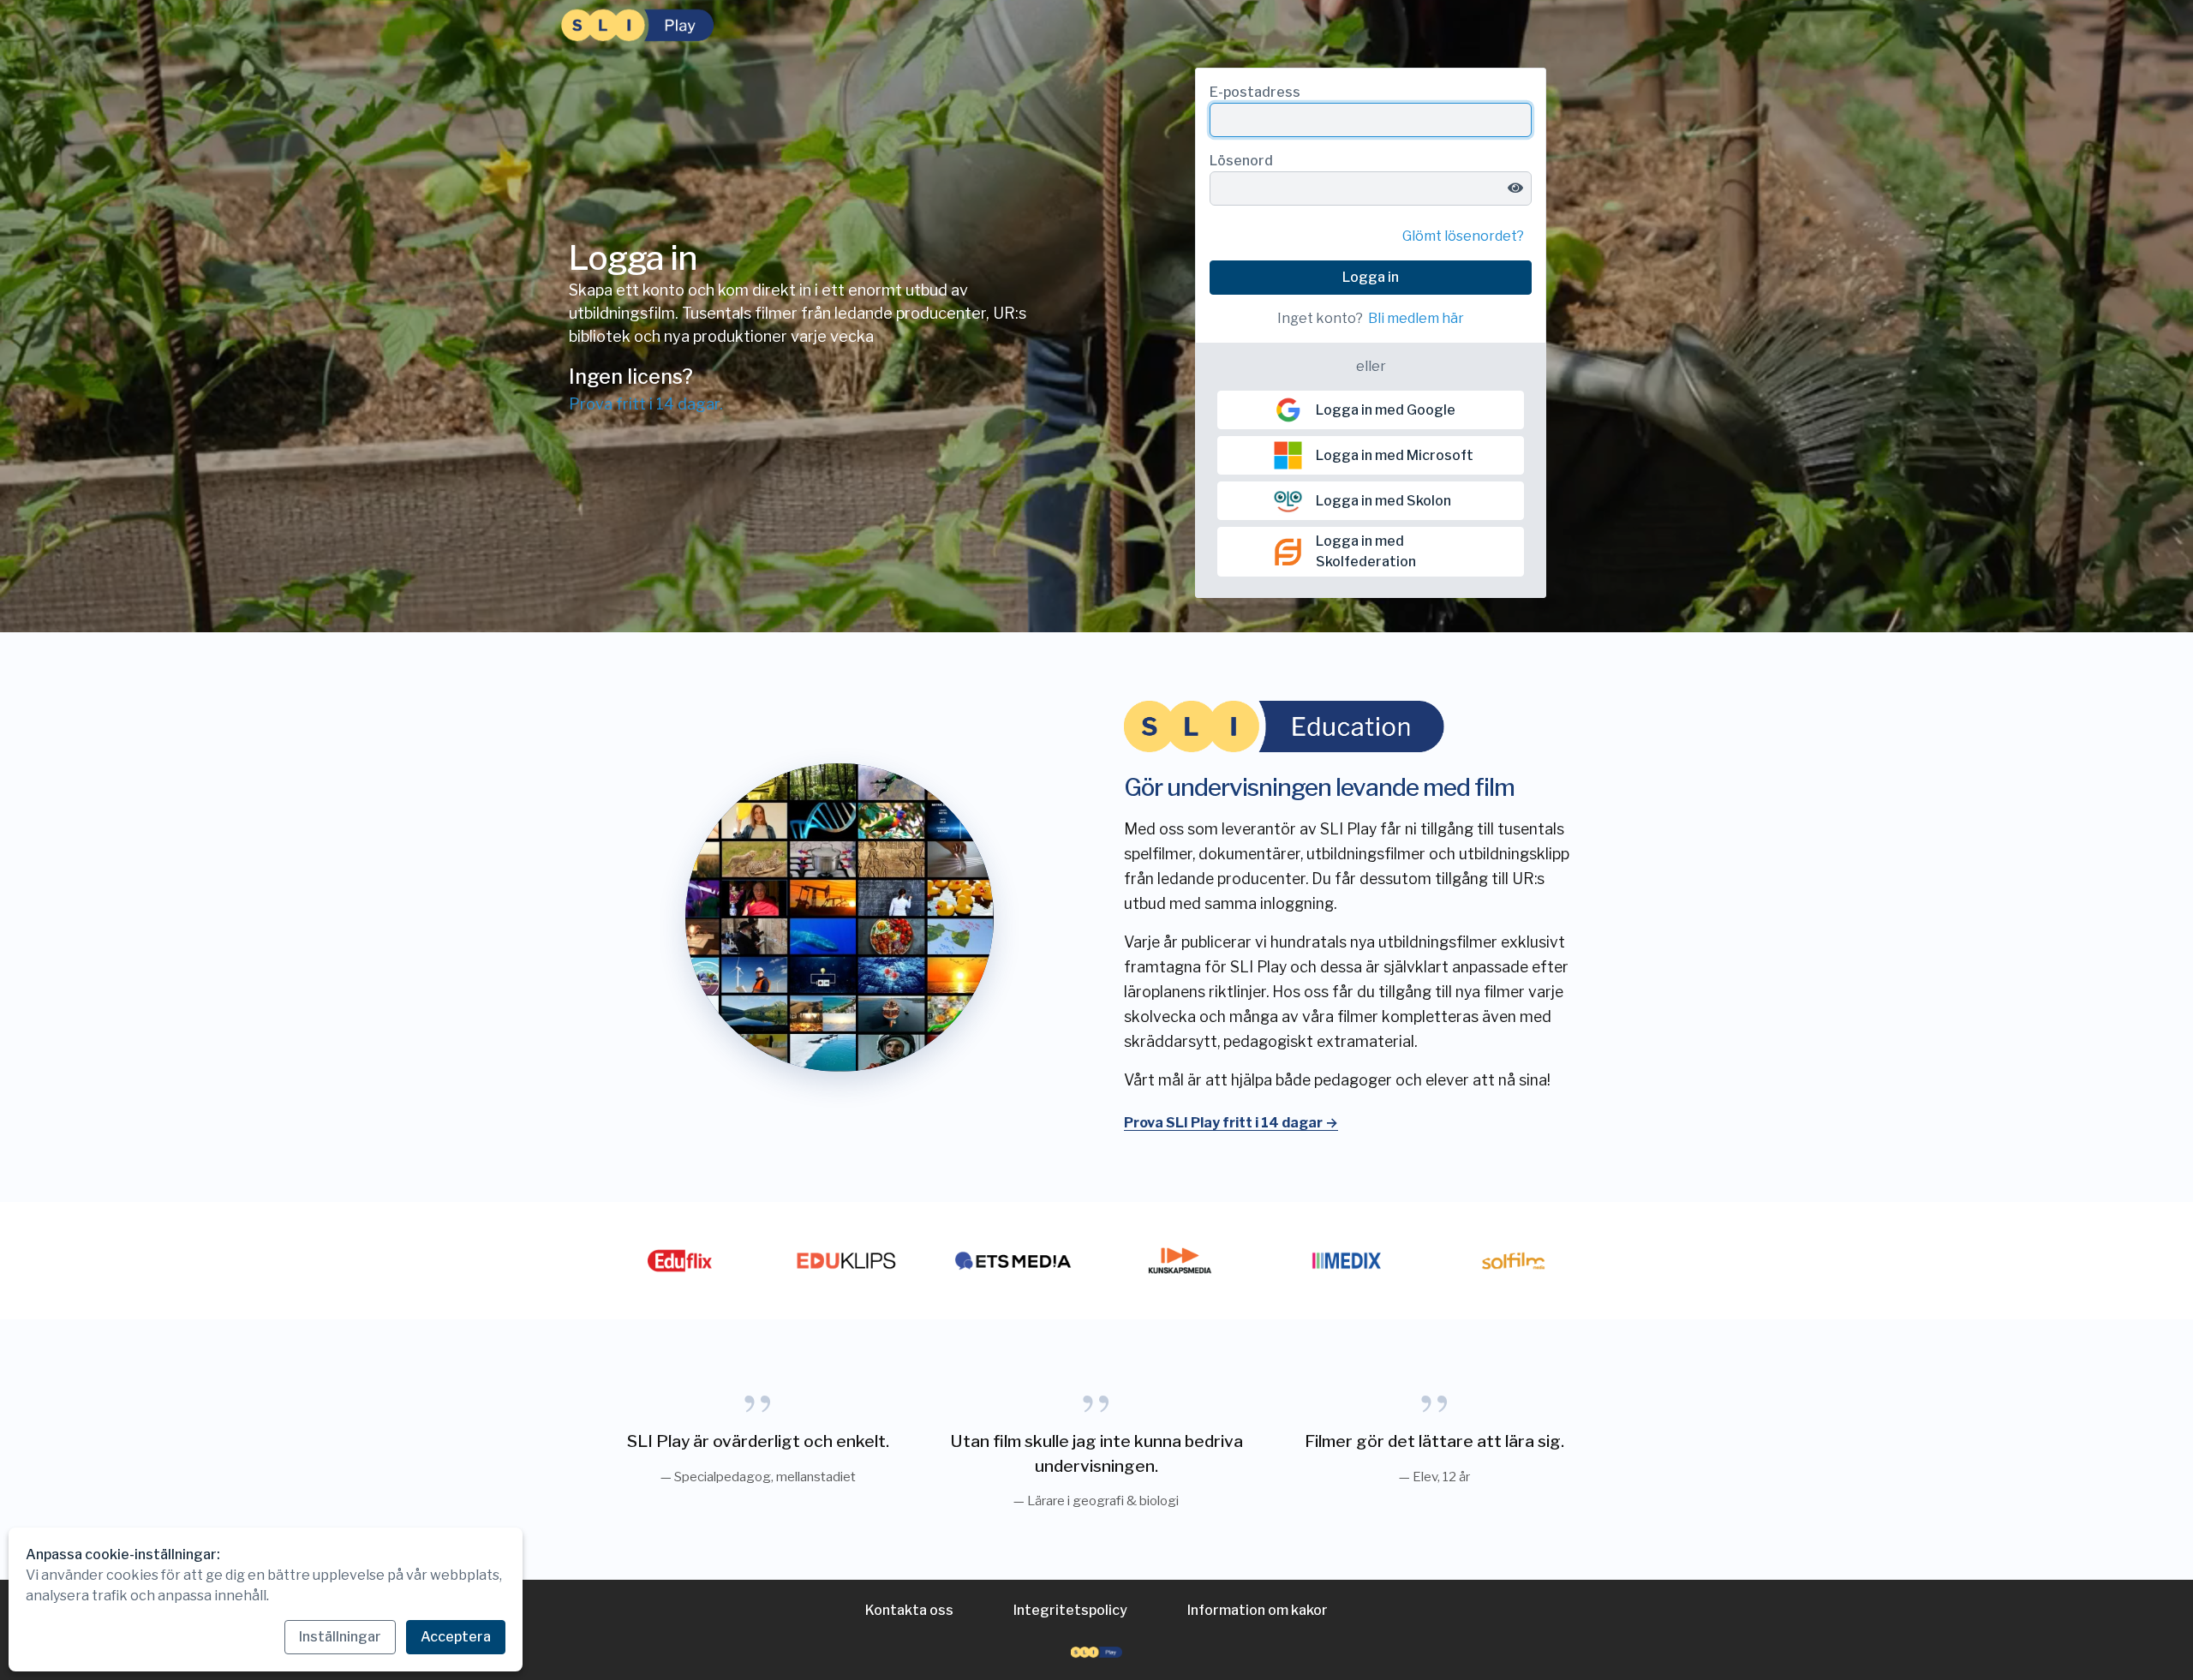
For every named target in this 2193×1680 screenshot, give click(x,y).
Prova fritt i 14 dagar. (646, 404)
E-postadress (1255, 92)
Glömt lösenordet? (1463, 236)
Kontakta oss (909, 1610)
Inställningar (340, 1637)
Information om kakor (1258, 1610)
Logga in (1371, 277)
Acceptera (456, 1637)
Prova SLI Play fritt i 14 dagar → (1231, 1123)
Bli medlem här (1416, 318)
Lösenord (1241, 161)
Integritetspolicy (1070, 1610)
